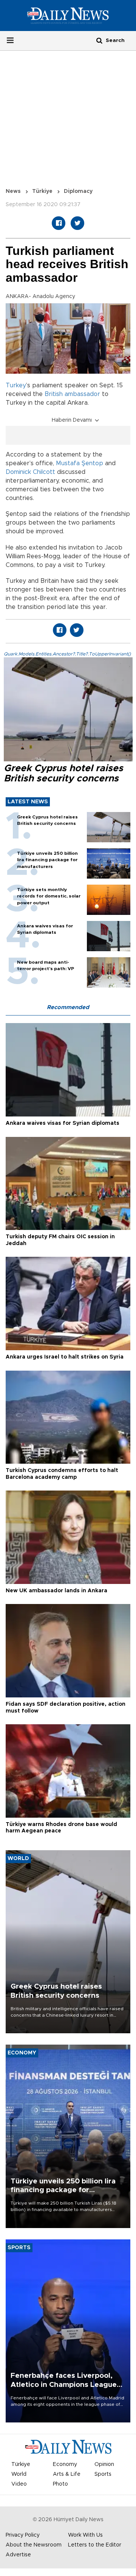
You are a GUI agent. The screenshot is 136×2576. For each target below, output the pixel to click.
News (13, 191)
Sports (103, 2474)
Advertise (18, 2555)
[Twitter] (77, 223)
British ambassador (72, 394)
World (19, 2474)
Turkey (16, 385)
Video (19, 2484)
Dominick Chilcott (30, 472)
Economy (65, 2464)
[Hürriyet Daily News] (68, 16)
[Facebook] (59, 223)
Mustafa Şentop (80, 463)
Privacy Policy (23, 2535)
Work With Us (85, 2535)
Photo (60, 2484)
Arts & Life (67, 2474)
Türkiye (42, 191)
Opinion (104, 2464)
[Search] (99, 40)
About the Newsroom (34, 2545)
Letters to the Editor (95, 2545)
